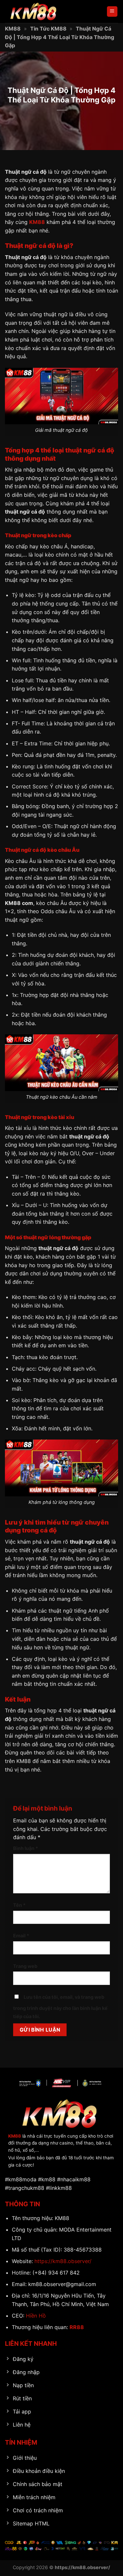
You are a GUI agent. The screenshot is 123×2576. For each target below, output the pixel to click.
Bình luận (26, 1848)
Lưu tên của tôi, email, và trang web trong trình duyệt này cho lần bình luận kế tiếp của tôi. (60, 2007)
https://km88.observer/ (63, 2261)
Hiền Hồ (36, 2316)
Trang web (25, 1966)
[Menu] (112, 12)
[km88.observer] (38, 11)
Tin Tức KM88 (48, 29)
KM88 (13, 29)
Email (21, 1936)
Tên (19, 1905)
